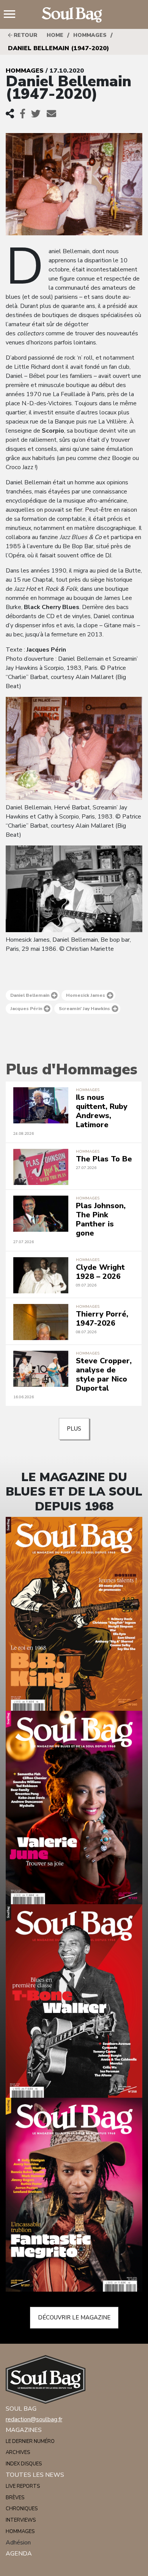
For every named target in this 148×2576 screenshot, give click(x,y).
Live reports (23, 2486)
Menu (13, 15)
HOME (55, 35)
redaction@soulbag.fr (34, 2419)
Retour (25, 35)
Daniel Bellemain (30, 995)
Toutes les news (35, 2475)
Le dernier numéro (30, 2441)
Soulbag (74, 15)
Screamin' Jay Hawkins (84, 1009)
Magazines (24, 2430)
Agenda (19, 2554)
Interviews (21, 2520)
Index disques (24, 2464)
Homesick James (86, 995)
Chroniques (22, 2509)
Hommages (90, 35)
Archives (18, 2452)
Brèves (15, 2498)
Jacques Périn (26, 1009)
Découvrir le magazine (74, 2317)
